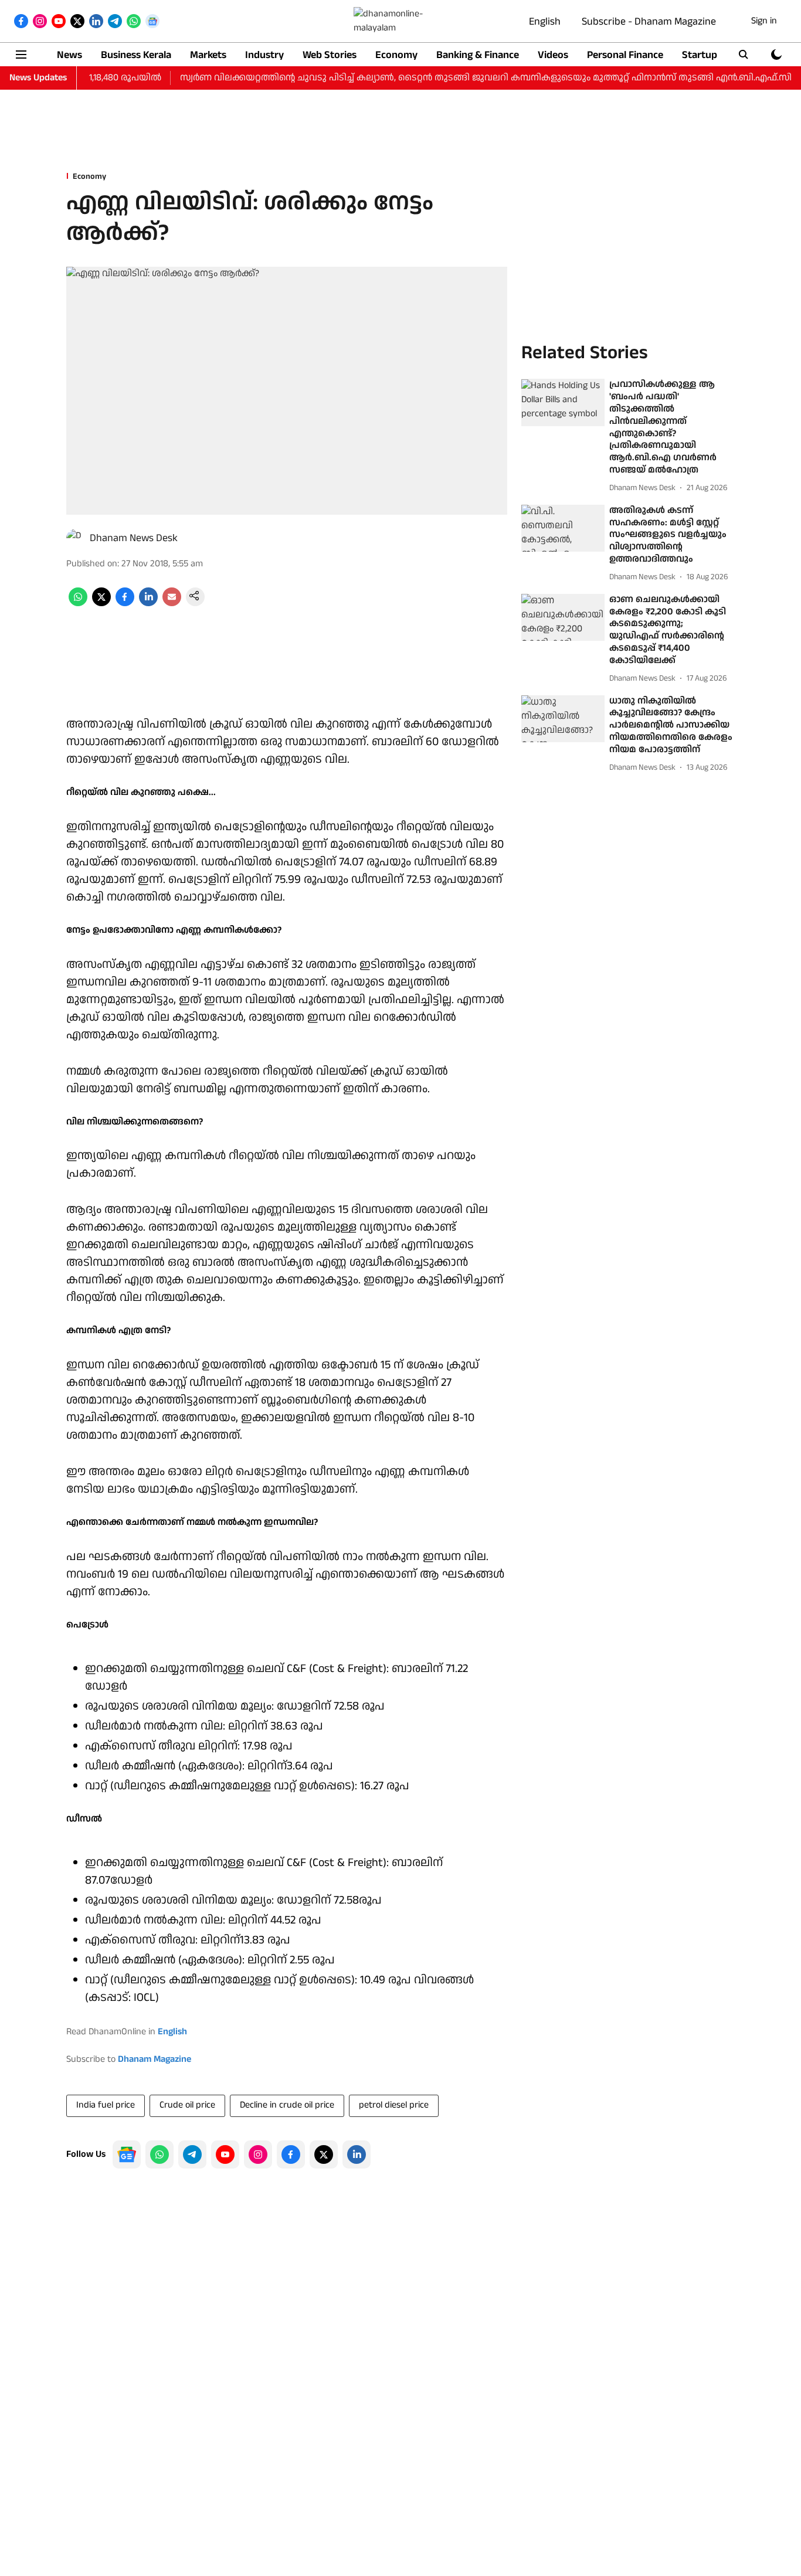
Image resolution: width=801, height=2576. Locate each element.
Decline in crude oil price (287, 2105)
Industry (264, 55)
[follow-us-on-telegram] (192, 2154)
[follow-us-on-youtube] (225, 2154)
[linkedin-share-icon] (148, 604)
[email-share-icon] (172, 604)
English (545, 21)
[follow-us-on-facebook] (291, 2154)
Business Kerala (136, 55)
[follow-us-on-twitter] (324, 2154)
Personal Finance (625, 55)
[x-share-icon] (101, 604)
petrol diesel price (394, 2105)
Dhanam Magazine (155, 2059)
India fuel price (106, 2105)
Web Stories (330, 55)
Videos (553, 55)
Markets (208, 55)
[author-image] (76, 538)
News (69, 55)
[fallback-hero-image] (563, 403)
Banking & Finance (478, 55)
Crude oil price (187, 2105)
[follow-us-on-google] (127, 2154)
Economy (396, 55)
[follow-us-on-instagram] (258, 2154)
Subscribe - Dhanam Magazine (649, 21)
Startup (700, 55)
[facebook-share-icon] (125, 604)
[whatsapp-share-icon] (78, 604)
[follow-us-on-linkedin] (357, 2154)
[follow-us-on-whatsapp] (159, 2154)
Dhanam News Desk (134, 538)
